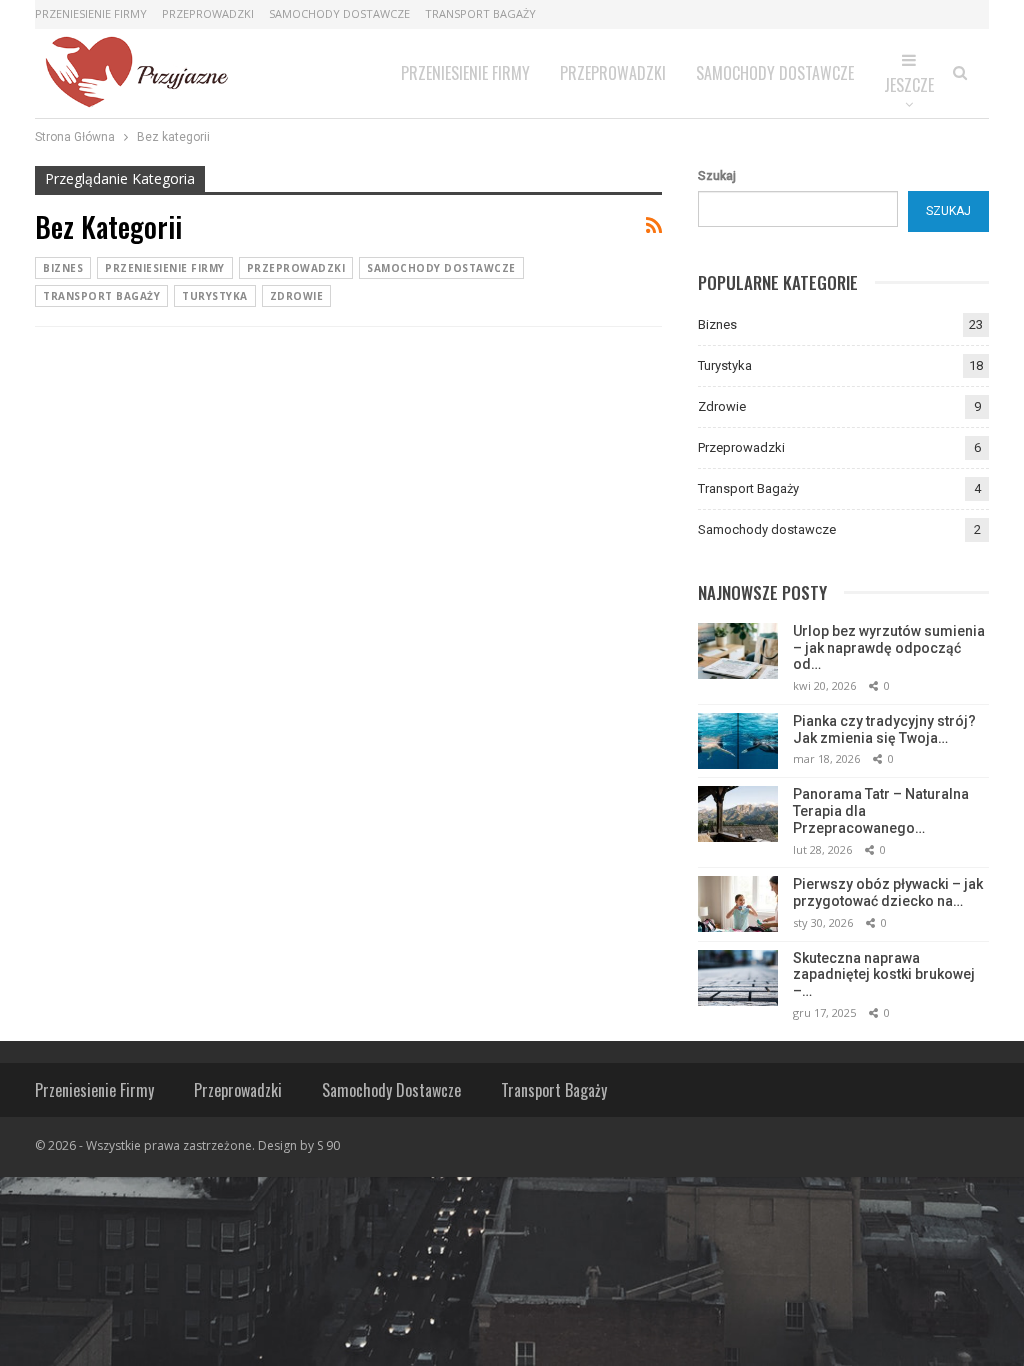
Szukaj (717, 176)
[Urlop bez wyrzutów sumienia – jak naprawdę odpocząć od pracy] (738, 651)
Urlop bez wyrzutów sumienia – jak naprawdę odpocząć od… (889, 648)
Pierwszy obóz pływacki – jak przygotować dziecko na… (888, 892)
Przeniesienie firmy (91, 13)
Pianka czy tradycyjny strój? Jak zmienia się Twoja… (884, 729)
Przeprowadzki (208, 13)
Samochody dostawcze (339, 13)
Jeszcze (909, 85)
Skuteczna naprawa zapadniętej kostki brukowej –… (884, 975)
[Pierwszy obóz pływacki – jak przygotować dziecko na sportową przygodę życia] (738, 904)
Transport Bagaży (480, 13)
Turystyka (215, 296)
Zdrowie (297, 296)
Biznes (63, 268)
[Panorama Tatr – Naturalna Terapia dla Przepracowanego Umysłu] (738, 814)
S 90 (328, 1145)
